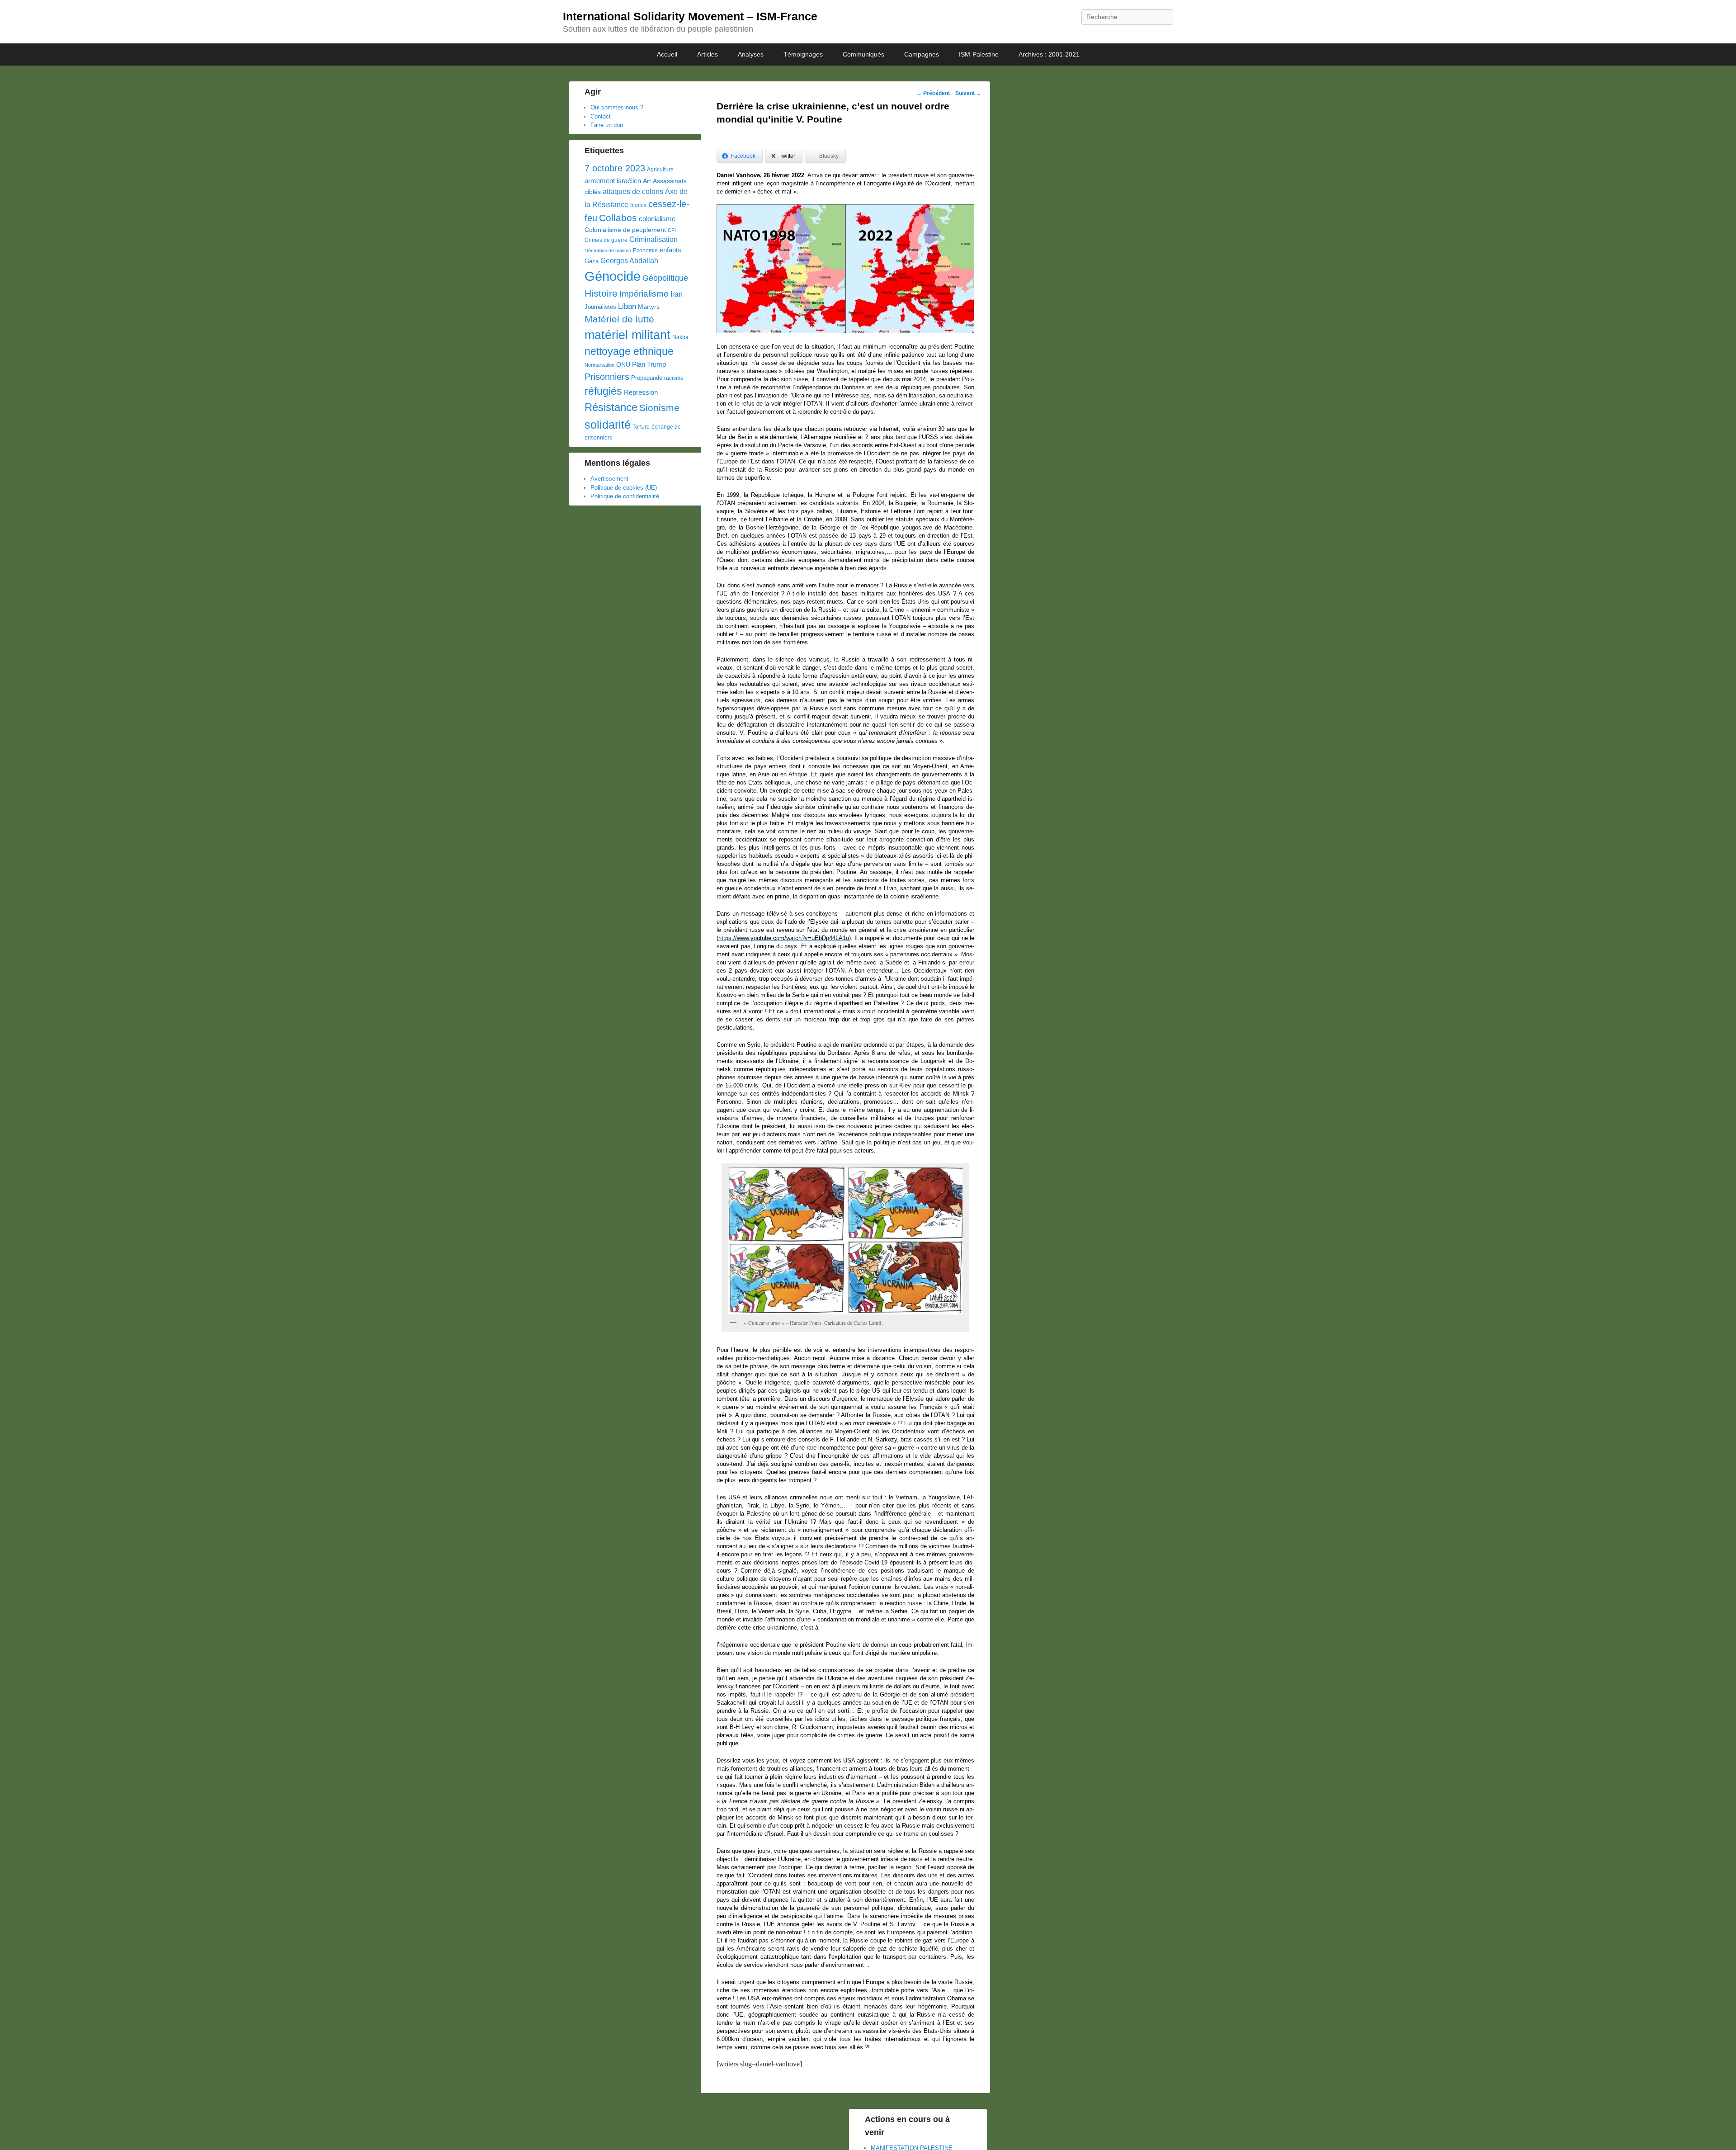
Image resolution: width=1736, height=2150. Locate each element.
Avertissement (609, 479)
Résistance (611, 407)
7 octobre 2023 (615, 168)
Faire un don (607, 125)
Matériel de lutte (619, 319)
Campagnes (922, 54)
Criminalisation (653, 239)
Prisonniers (607, 377)
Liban (627, 306)
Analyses (751, 54)
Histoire (601, 293)
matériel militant (627, 335)
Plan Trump (649, 364)
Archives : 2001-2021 (1049, 54)
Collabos (618, 218)
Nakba (680, 337)
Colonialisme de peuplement (625, 230)
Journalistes (600, 307)
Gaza (592, 261)
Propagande (647, 378)
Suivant (968, 93)
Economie (645, 250)
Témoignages (803, 54)
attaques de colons (633, 191)
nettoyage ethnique (629, 352)
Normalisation (599, 365)
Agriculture (660, 170)
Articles (708, 54)
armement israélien (613, 181)
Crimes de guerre (606, 240)
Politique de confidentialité (625, 496)
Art (647, 181)
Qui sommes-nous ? (617, 107)
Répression (641, 392)
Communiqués (863, 54)
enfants (670, 250)
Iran (677, 294)
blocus (638, 205)
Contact (601, 116)
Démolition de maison (608, 250)
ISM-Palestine (979, 54)
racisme (674, 378)
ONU (623, 365)
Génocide (613, 276)
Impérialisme (644, 294)
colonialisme (657, 219)
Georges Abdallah (629, 260)
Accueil (667, 54)
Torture (641, 427)
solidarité (608, 425)
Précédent (933, 93)
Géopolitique (665, 278)
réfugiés (603, 391)
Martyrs (649, 307)
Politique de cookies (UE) (624, 488)
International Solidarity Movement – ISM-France (690, 16)
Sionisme (659, 408)
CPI (672, 230)
